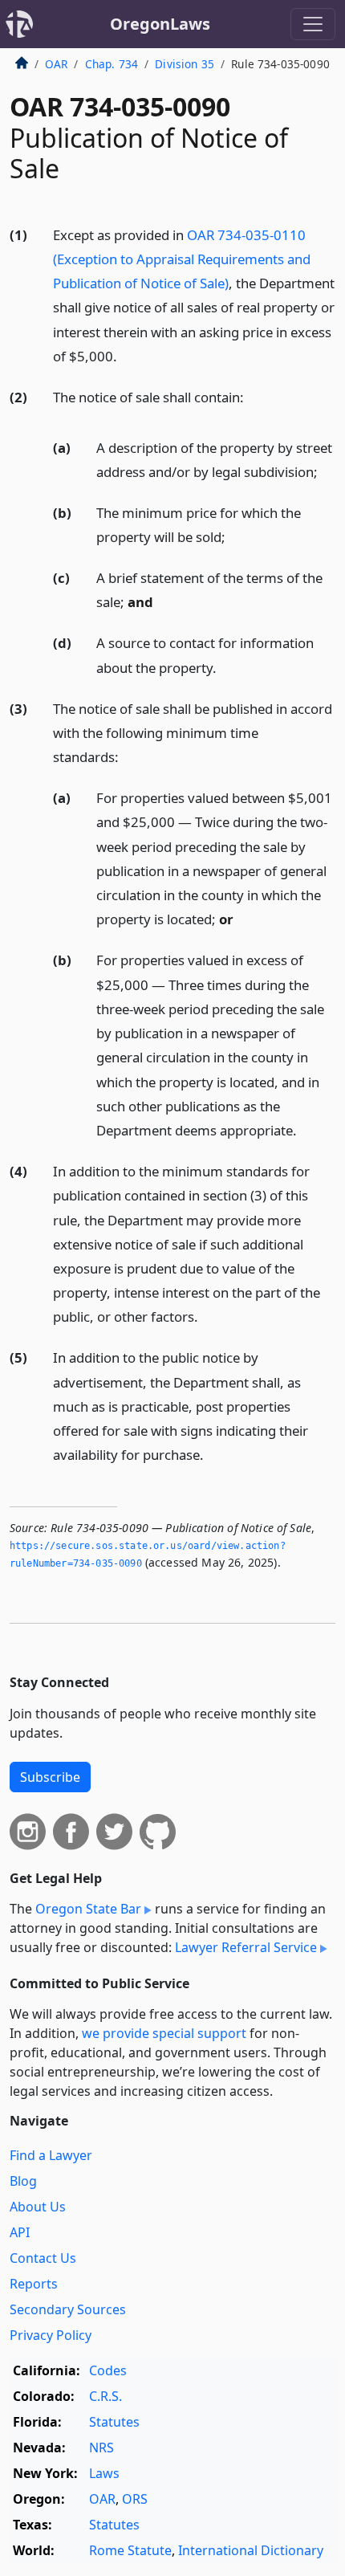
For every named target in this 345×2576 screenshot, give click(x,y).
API (20, 2232)
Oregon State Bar (88, 1909)
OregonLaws (160, 24)
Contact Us (43, 2258)
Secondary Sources (68, 2309)
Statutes (114, 2422)
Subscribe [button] (50, 1777)
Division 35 (185, 64)
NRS (101, 2448)
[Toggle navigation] (313, 24)
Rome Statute (130, 2550)
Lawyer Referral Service (246, 1947)
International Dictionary (251, 2550)
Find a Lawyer (51, 2155)
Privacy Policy (51, 2335)
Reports (34, 2284)
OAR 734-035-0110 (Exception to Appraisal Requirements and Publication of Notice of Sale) (182, 259)
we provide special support (164, 2033)
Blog (23, 2181)
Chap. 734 (112, 64)
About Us (38, 2207)
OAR (56, 64)
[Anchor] (126, 355)
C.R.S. (106, 2396)
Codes (108, 2370)
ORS (135, 2499)
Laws (104, 2473)
